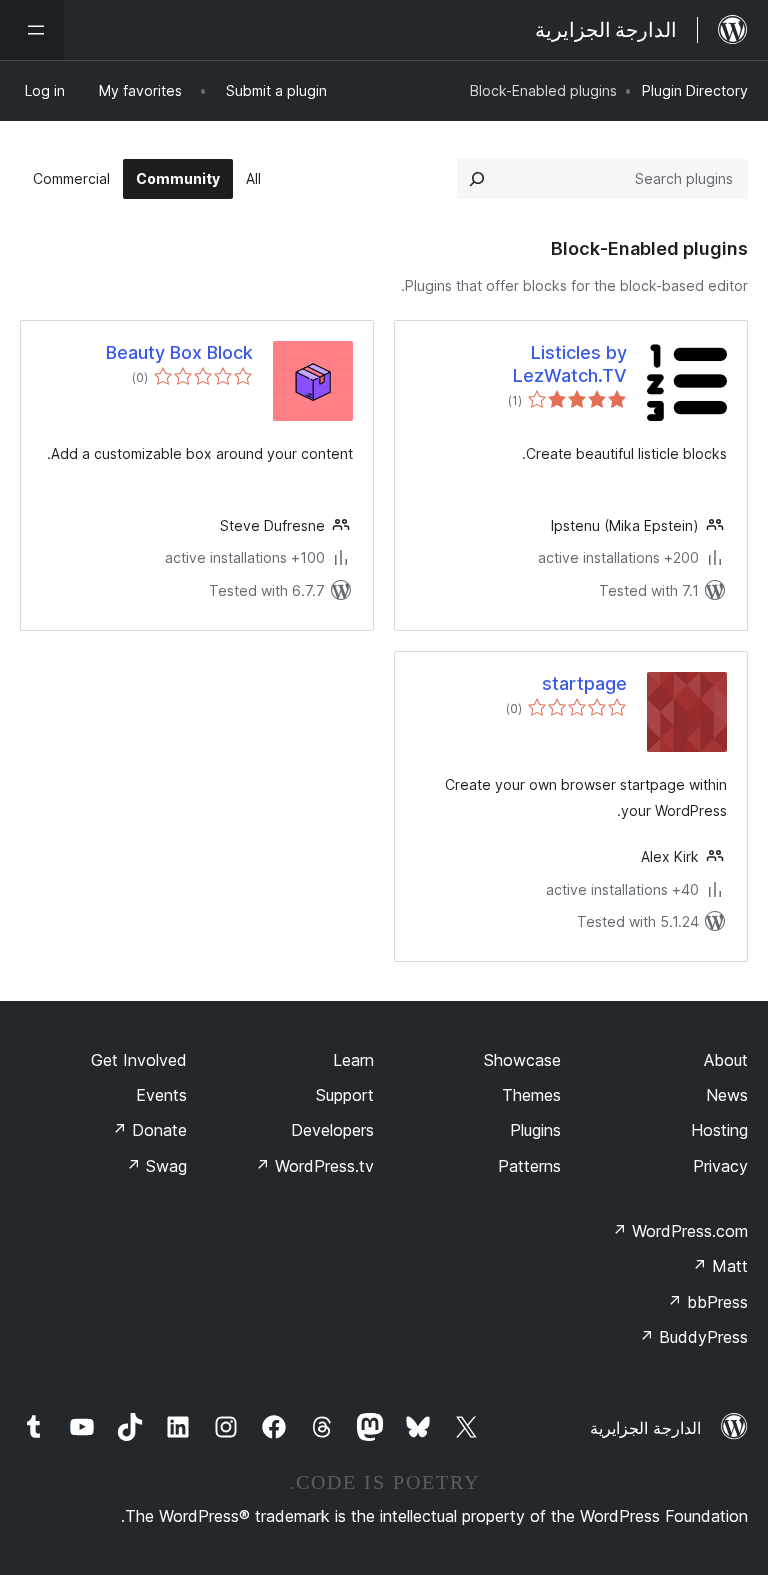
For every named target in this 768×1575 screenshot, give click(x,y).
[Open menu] (32, 30)
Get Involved (139, 1060)
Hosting (719, 1130)
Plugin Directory (695, 90)
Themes (531, 1095)
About (726, 1060)
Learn (353, 1060)
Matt (720, 1266)
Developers (332, 1130)
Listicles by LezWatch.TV (570, 364)
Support (345, 1095)
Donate (149, 1130)
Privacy (720, 1166)
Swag (156, 1166)
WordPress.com (680, 1231)
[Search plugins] (477, 179)
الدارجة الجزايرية (645, 1428)
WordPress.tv (314, 1166)
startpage (584, 683)
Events (161, 1095)
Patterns (529, 1166)
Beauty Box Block (179, 352)
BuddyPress (693, 1337)
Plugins (535, 1130)
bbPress (707, 1302)
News (727, 1095)
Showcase (522, 1060)
